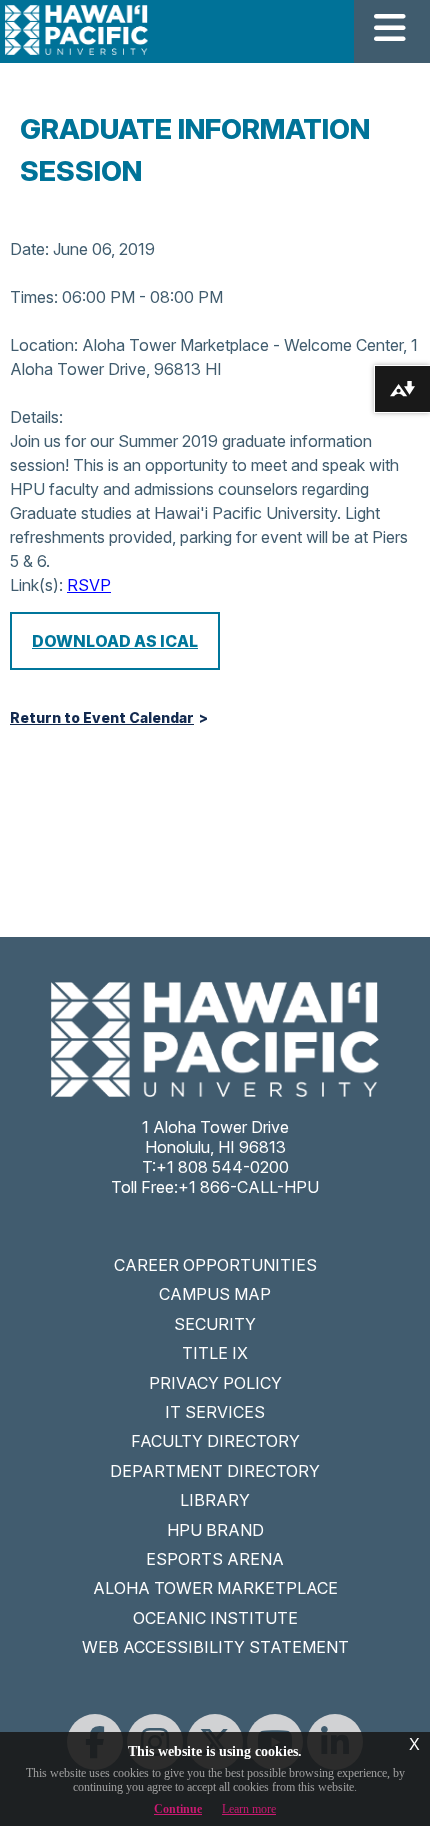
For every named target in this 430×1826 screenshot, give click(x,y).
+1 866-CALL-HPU (248, 1187)
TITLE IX (215, 1353)
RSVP (89, 585)
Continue (178, 1809)
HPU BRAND (215, 1530)
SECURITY (215, 1324)
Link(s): (36, 585)
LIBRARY (215, 1500)
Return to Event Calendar (102, 718)
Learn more (249, 1809)
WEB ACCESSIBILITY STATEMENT (215, 1647)
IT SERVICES (215, 1412)
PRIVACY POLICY (215, 1383)
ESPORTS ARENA (215, 1559)
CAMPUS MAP (215, 1294)
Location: (44, 345)
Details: (36, 417)
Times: (34, 297)
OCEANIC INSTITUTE (215, 1618)
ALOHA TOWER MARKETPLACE (215, 1588)
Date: (29, 249)
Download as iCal (115, 641)
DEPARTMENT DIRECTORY (215, 1471)
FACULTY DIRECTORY (215, 1441)
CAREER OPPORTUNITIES (215, 1265)
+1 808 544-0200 (222, 1167)
